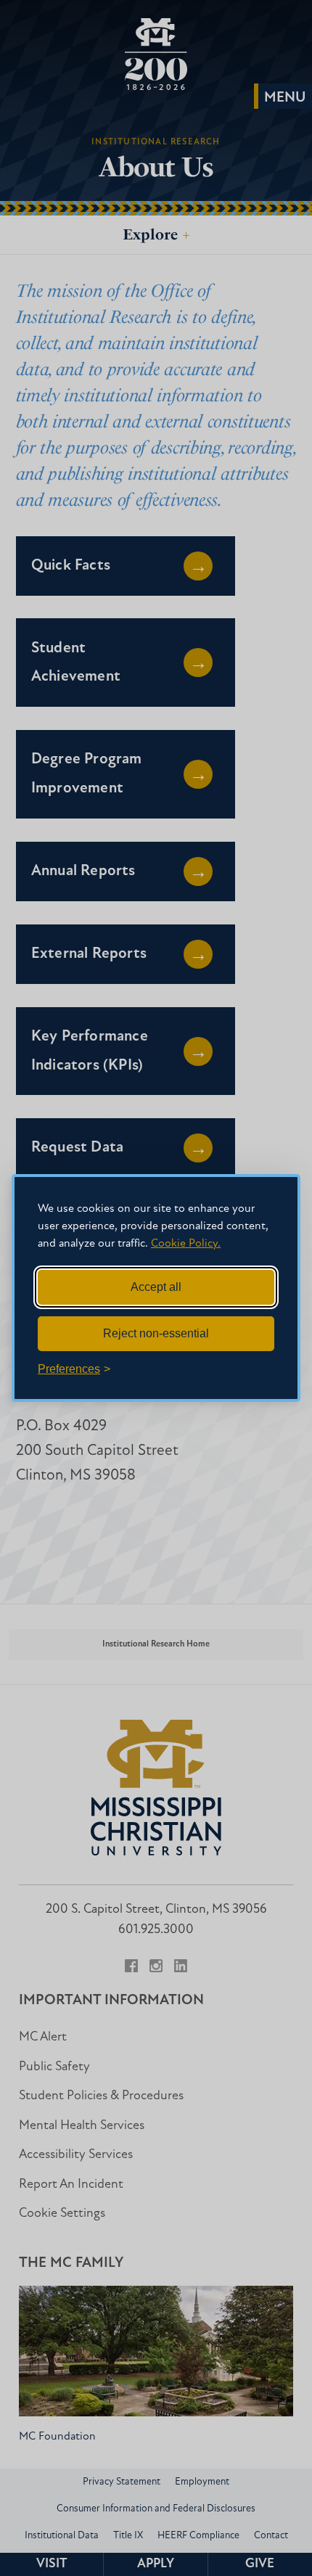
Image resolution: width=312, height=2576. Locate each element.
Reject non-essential (156, 1333)
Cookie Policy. (186, 1244)
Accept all (156, 1287)
